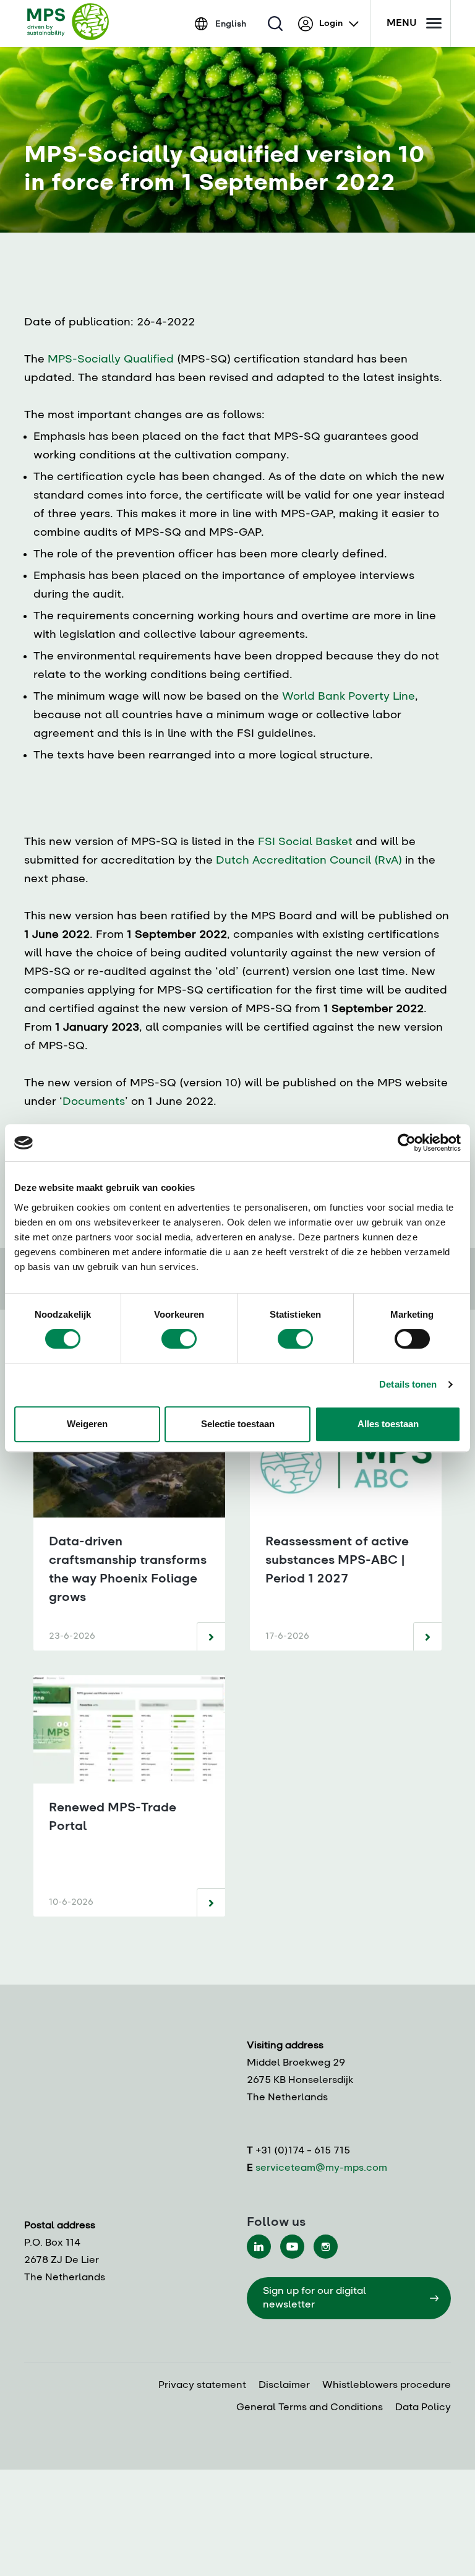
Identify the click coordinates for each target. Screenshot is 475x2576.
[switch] (179, 1339)
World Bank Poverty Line (349, 697)
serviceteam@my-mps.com (321, 2168)
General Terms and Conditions (310, 2408)
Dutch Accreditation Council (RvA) (309, 861)
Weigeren (87, 1424)
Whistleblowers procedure (387, 2385)
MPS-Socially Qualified (111, 359)
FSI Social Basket (305, 842)
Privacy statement (202, 2385)
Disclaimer (284, 2385)
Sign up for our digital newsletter (315, 2298)
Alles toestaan (388, 1424)
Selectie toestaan (238, 1424)
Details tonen (408, 1384)
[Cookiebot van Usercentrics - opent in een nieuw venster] (407, 1143)
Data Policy (423, 2408)
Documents (94, 1102)
